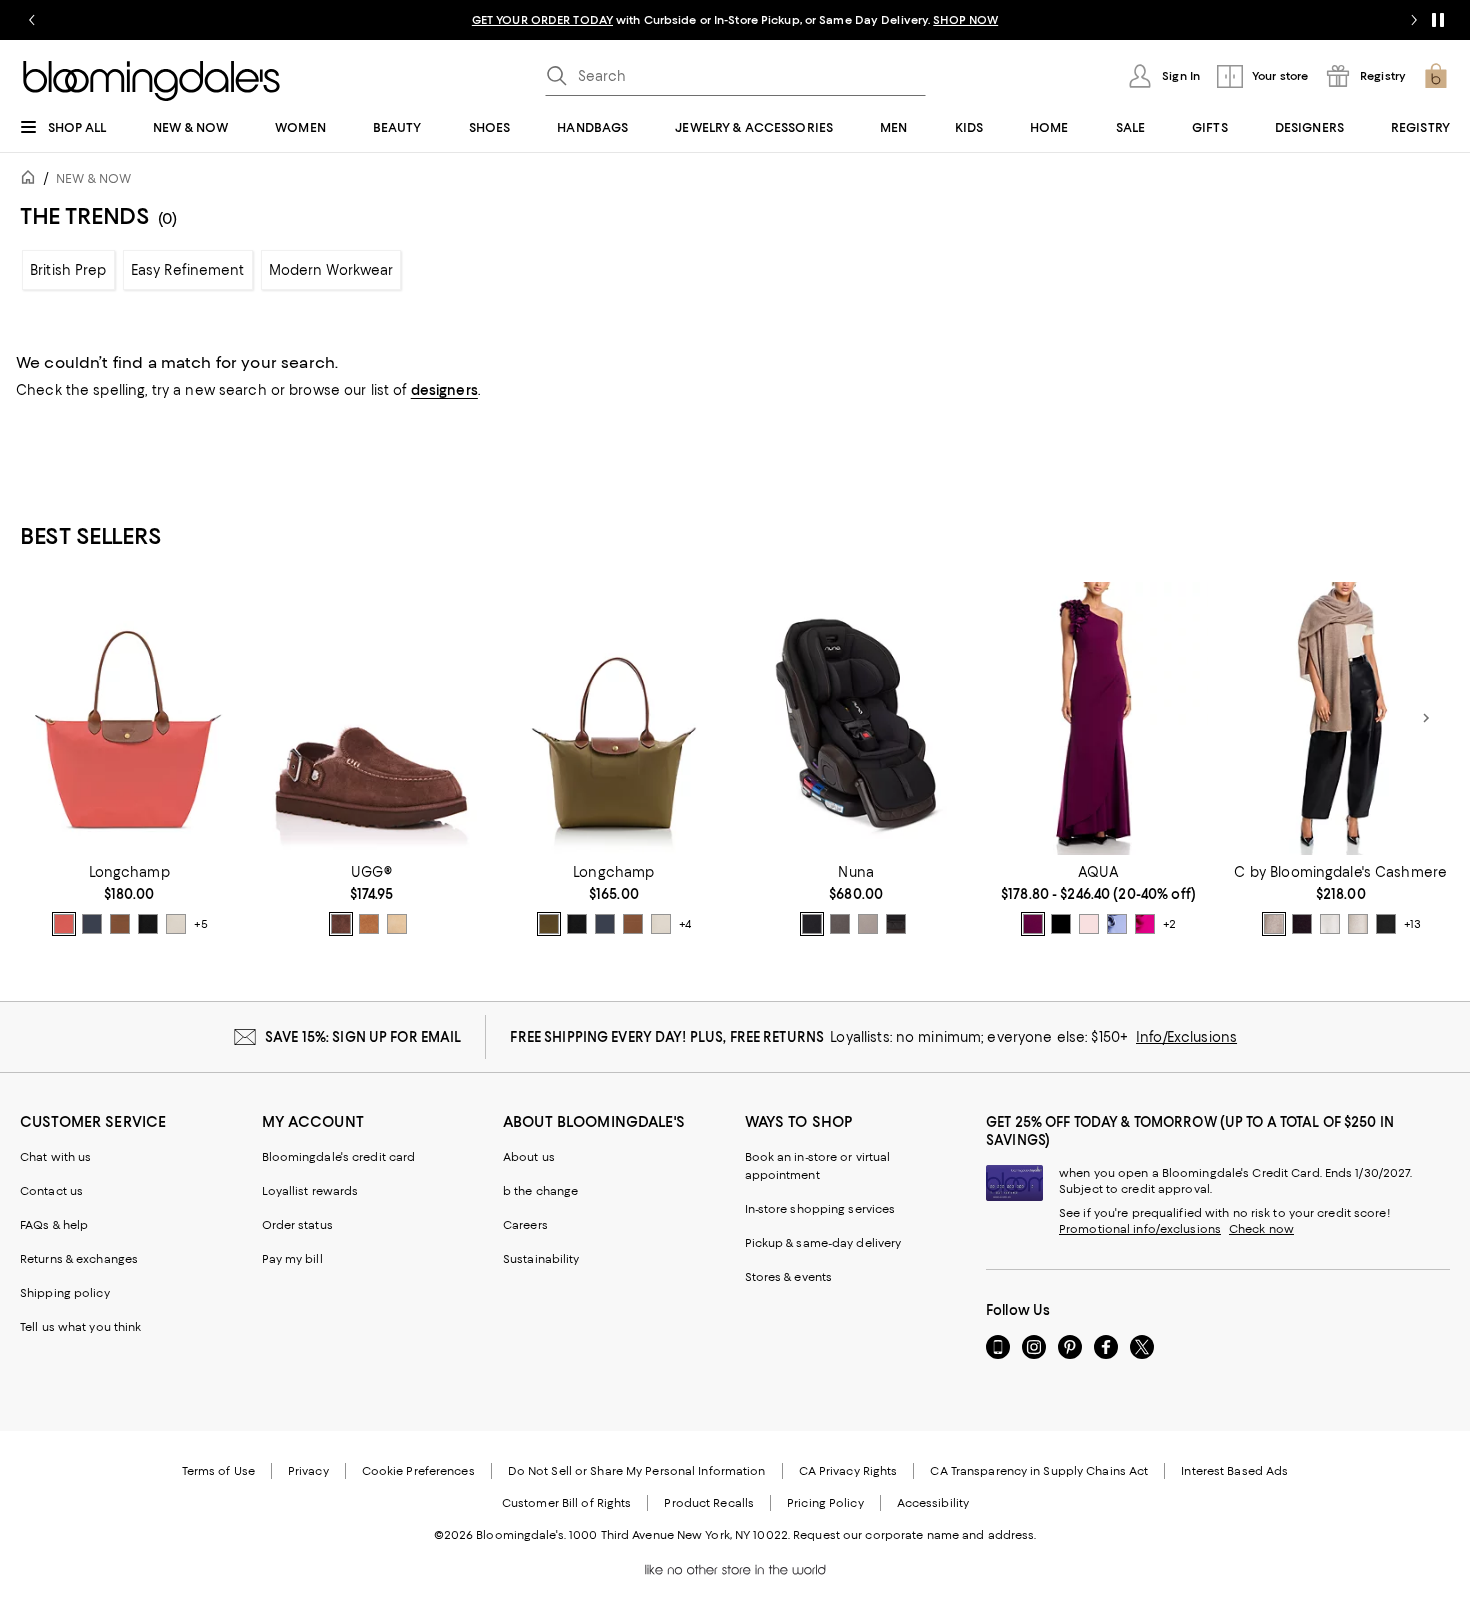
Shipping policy (65, 1293)
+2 (1169, 924)
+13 (1412, 924)
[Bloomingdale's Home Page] (151, 81)
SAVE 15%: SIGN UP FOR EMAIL (363, 1037)
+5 (201, 924)
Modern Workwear (331, 270)
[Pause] (1438, 20)
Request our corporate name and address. (914, 1535)
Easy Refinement (188, 270)
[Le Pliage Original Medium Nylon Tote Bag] (614, 718)
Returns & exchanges (79, 1259)
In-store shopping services (820, 1209)
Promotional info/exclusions (1140, 1229)
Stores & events (789, 1277)
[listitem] (735, 20)
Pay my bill (292, 1259)
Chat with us (55, 1157)
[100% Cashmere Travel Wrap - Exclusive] (1341, 718)
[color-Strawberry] (64, 924)
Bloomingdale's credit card (339, 1157)
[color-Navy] (1061, 924)
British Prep (68, 270)
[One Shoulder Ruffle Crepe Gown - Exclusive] (1098, 718)
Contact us (51, 1191)
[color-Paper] (176, 924)
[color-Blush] (1089, 924)
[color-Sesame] (1274, 924)
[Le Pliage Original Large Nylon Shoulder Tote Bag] (129, 718)
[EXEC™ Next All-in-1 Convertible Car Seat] (856, 718)
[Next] (1426, 718)
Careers (525, 1225)
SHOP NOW (965, 20)
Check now (1261, 1229)
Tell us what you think (80, 1327)
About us (529, 1157)
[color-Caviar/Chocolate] (812, 924)
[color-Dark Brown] (1302, 924)
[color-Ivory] (1330, 924)
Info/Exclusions (1186, 1037)
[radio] (64, 924)
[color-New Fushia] (1145, 924)
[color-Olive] (549, 924)
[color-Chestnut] (369, 924)
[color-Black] (1386, 924)
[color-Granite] (840, 924)
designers (444, 390)
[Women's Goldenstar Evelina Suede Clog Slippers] (371, 718)
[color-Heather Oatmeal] (1358, 924)
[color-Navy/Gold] (92, 924)
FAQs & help (54, 1225)
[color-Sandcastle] (397, 924)
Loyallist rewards (310, 1191)
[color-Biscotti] (868, 924)
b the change (540, 1191)
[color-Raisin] (1033, 924)
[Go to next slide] (1414, 20)
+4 (685, 924)
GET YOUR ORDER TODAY (542, 20)
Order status (297, 1225)
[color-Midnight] (896, 924)
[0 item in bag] (1436, 76)
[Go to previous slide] (32, 20)
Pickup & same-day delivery (823, 1243)
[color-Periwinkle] (1117, 924)
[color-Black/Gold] (148, 924)
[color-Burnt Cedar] (341, 924)
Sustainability (541, 1259)
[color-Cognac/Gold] (120, 924)
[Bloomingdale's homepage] (32, 180)
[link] (129, 900)
